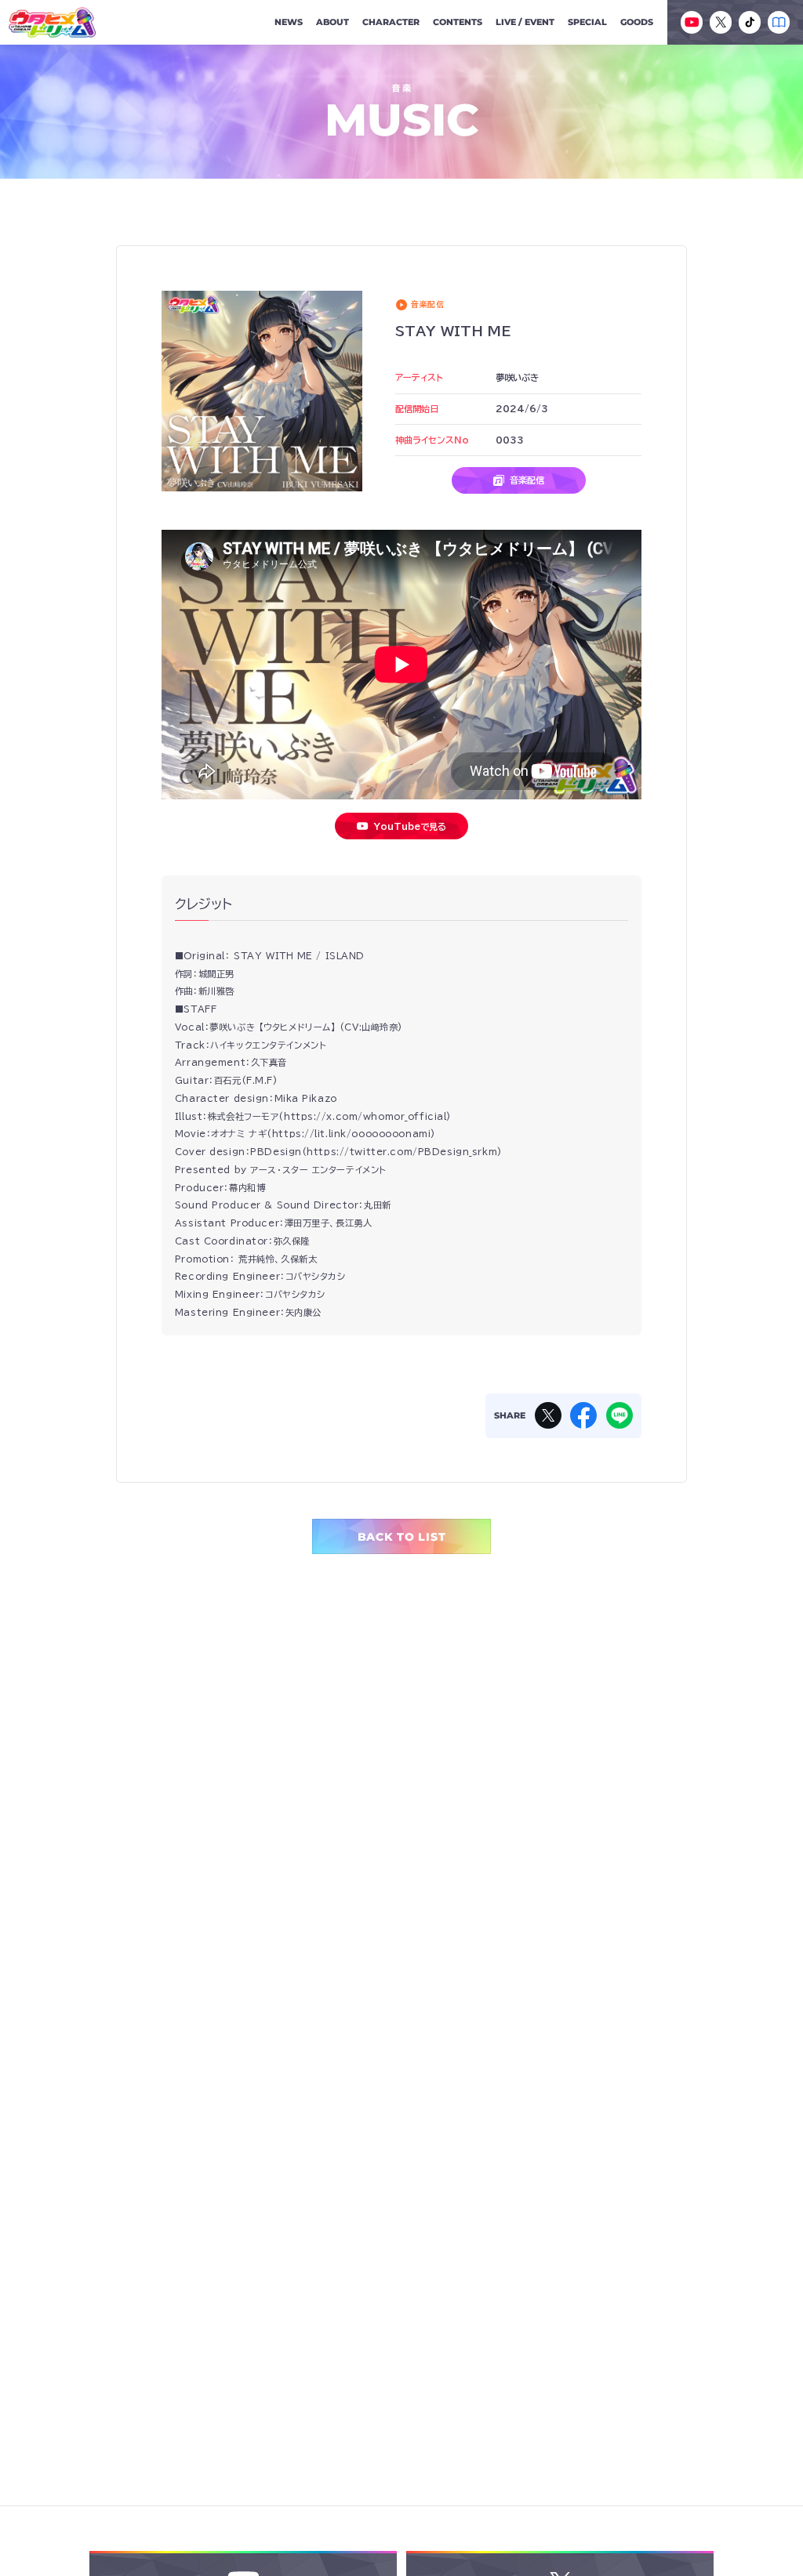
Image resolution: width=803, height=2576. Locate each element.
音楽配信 (527, 480)
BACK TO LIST (402, 1537)
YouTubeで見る (410, 826)
